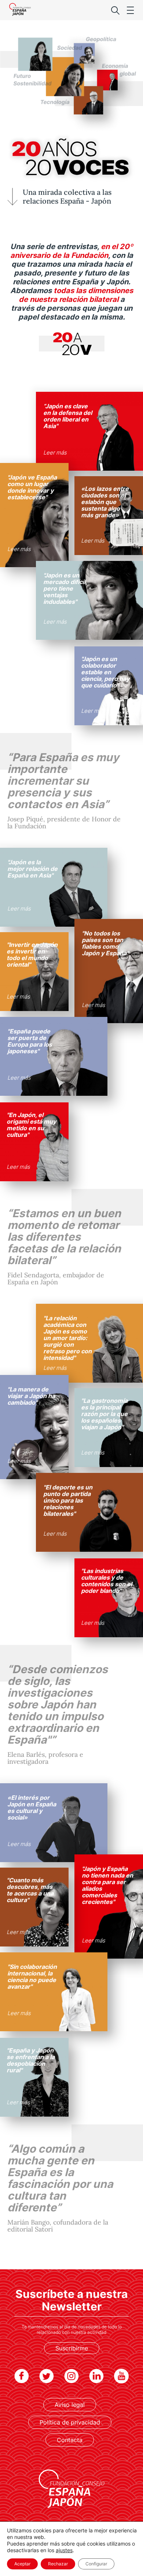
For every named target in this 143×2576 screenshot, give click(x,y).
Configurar (96, 2564)
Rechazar (58, 2564)
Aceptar (22, 2564)
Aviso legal (70, 2405)
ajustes (64, 2550)
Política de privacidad (70, 2422)
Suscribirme (72, 2348)
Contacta (70, 2440)
